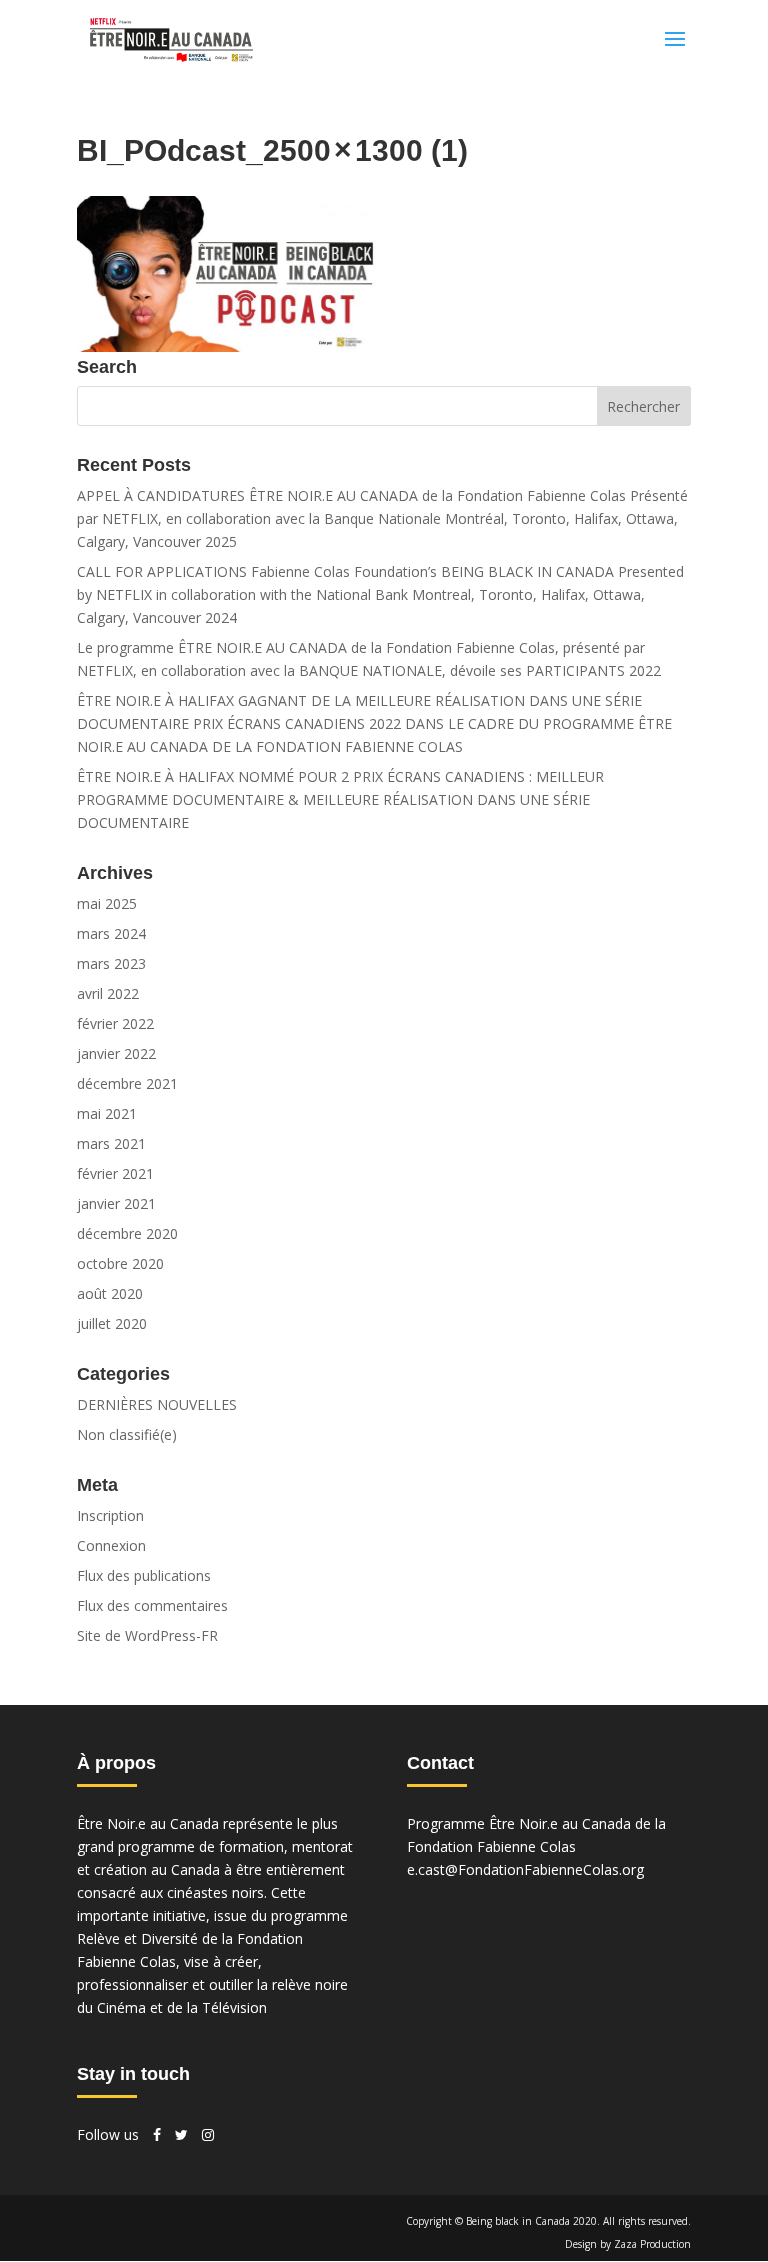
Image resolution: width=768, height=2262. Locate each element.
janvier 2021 (116, 1203)
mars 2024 (111, 933)
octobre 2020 (120, 1263)
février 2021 (115, 1173)
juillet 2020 (112, 1323)
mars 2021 (111, 1143)
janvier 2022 (116, 1053)
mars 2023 (111, 963)
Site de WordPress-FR (147, 1635)
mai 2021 (107, 1113)
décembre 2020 (127, 1233)
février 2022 (115, 1023)
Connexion (111, 1545)
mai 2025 (107, 903)
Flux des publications (144, 1575)
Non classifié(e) (127, 1434)
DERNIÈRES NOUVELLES (157, 1404)
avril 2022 (108, 993)
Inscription (110, 1515)
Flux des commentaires (152, 1605)
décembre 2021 (127, 1083)
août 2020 (110, 1293)
